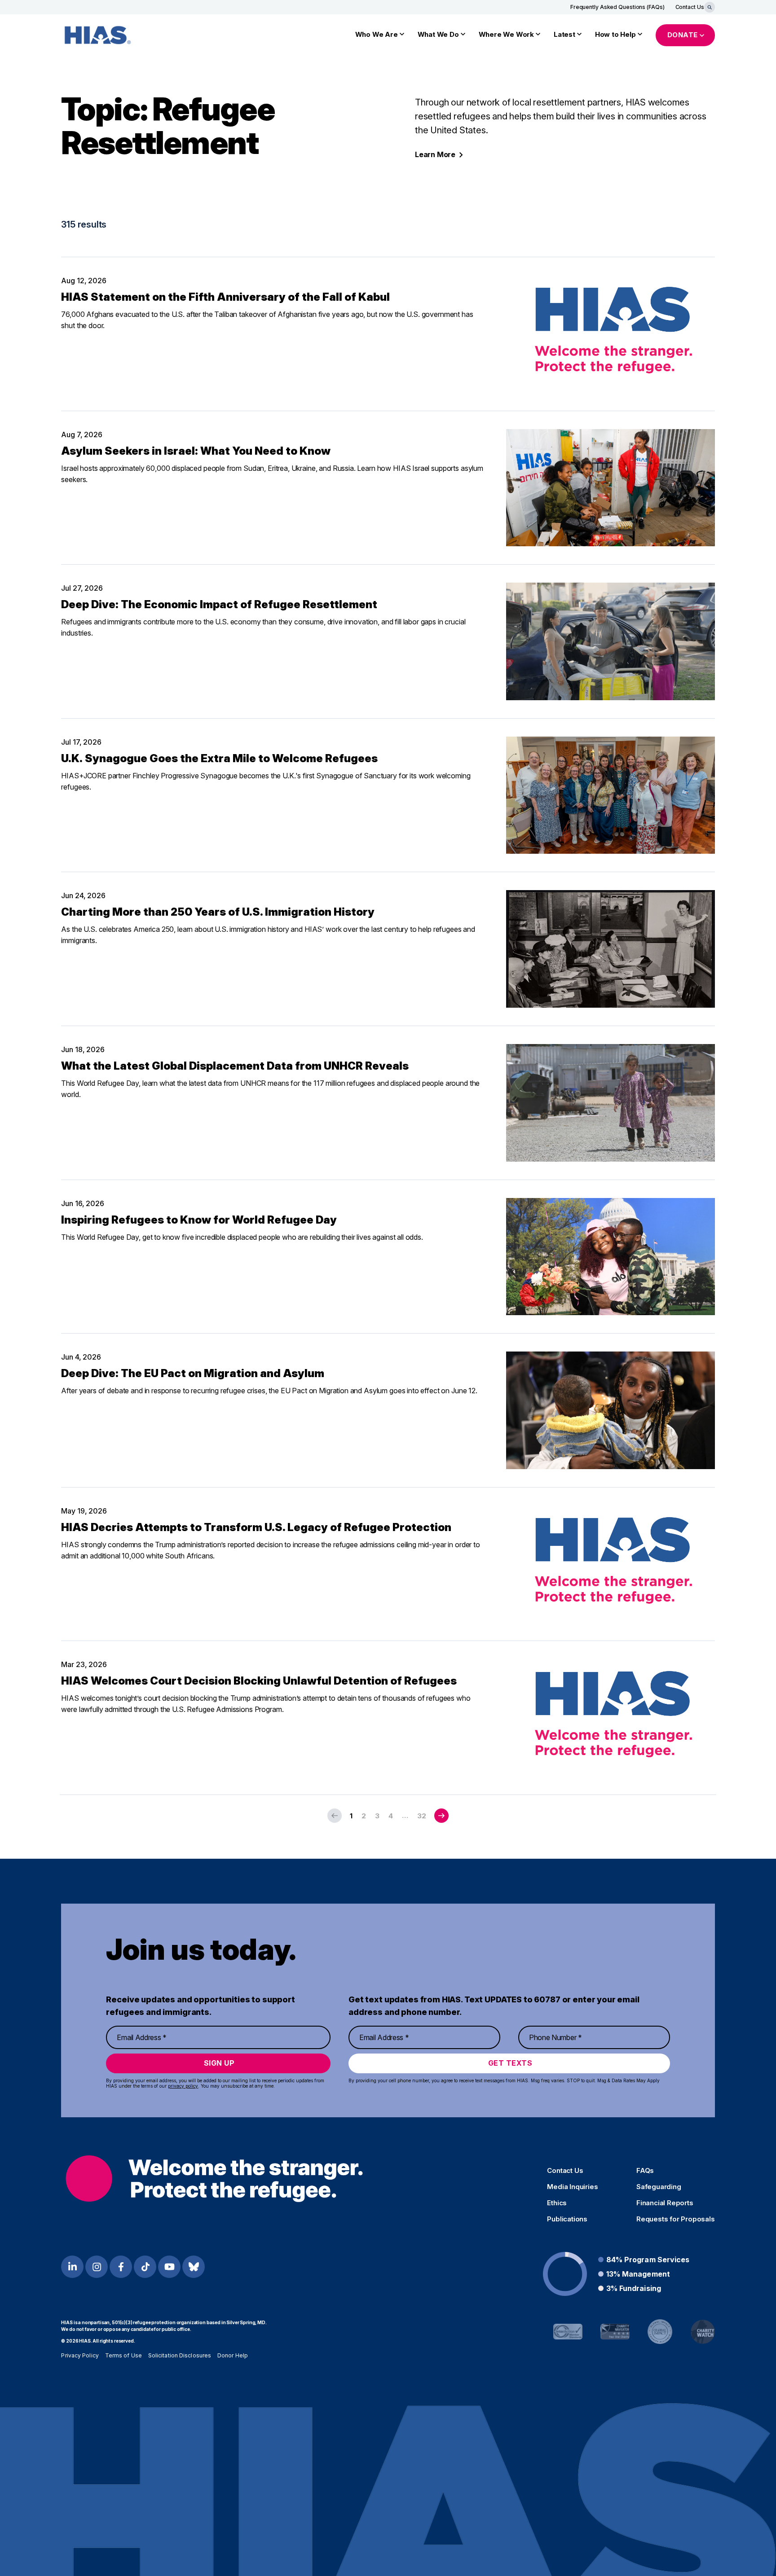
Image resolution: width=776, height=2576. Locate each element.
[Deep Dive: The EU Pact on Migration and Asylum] (611, 1410)
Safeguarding (659, 2187)
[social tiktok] (145, 2267)
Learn (435, 154)
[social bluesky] (194, 2267)
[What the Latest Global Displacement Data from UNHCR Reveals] (611, 1103)
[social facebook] (121, 2267)
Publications (567, 2219)
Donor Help (233, 2355)
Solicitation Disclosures (180, 2355)
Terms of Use (123, 2355)
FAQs (645, 2171)
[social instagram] (97, 2267)
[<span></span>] (441, 1816)
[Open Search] (710, 7)
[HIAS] (214, 2179)
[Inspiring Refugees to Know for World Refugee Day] (611, 1257)
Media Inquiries (572, 2187)
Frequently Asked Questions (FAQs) (617, 7)
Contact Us (690, 7)
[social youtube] (169, 2267)
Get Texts (510, 2063)
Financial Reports (665, 2203)
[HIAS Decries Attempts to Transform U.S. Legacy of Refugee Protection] (611, 1564)
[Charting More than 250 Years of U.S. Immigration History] (611, 949)
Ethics (557, 2203)
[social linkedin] (72, 2267)
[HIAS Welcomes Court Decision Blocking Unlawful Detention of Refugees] (611, 1718)
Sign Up (219, 2063)
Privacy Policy (80, 2355)
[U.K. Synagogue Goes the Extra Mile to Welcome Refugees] (611, 795)
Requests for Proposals (676, 2219)
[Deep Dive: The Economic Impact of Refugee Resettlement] (611, 641)
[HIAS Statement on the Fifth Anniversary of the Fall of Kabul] (611, 334)
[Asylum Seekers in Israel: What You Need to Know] (611, 488)
